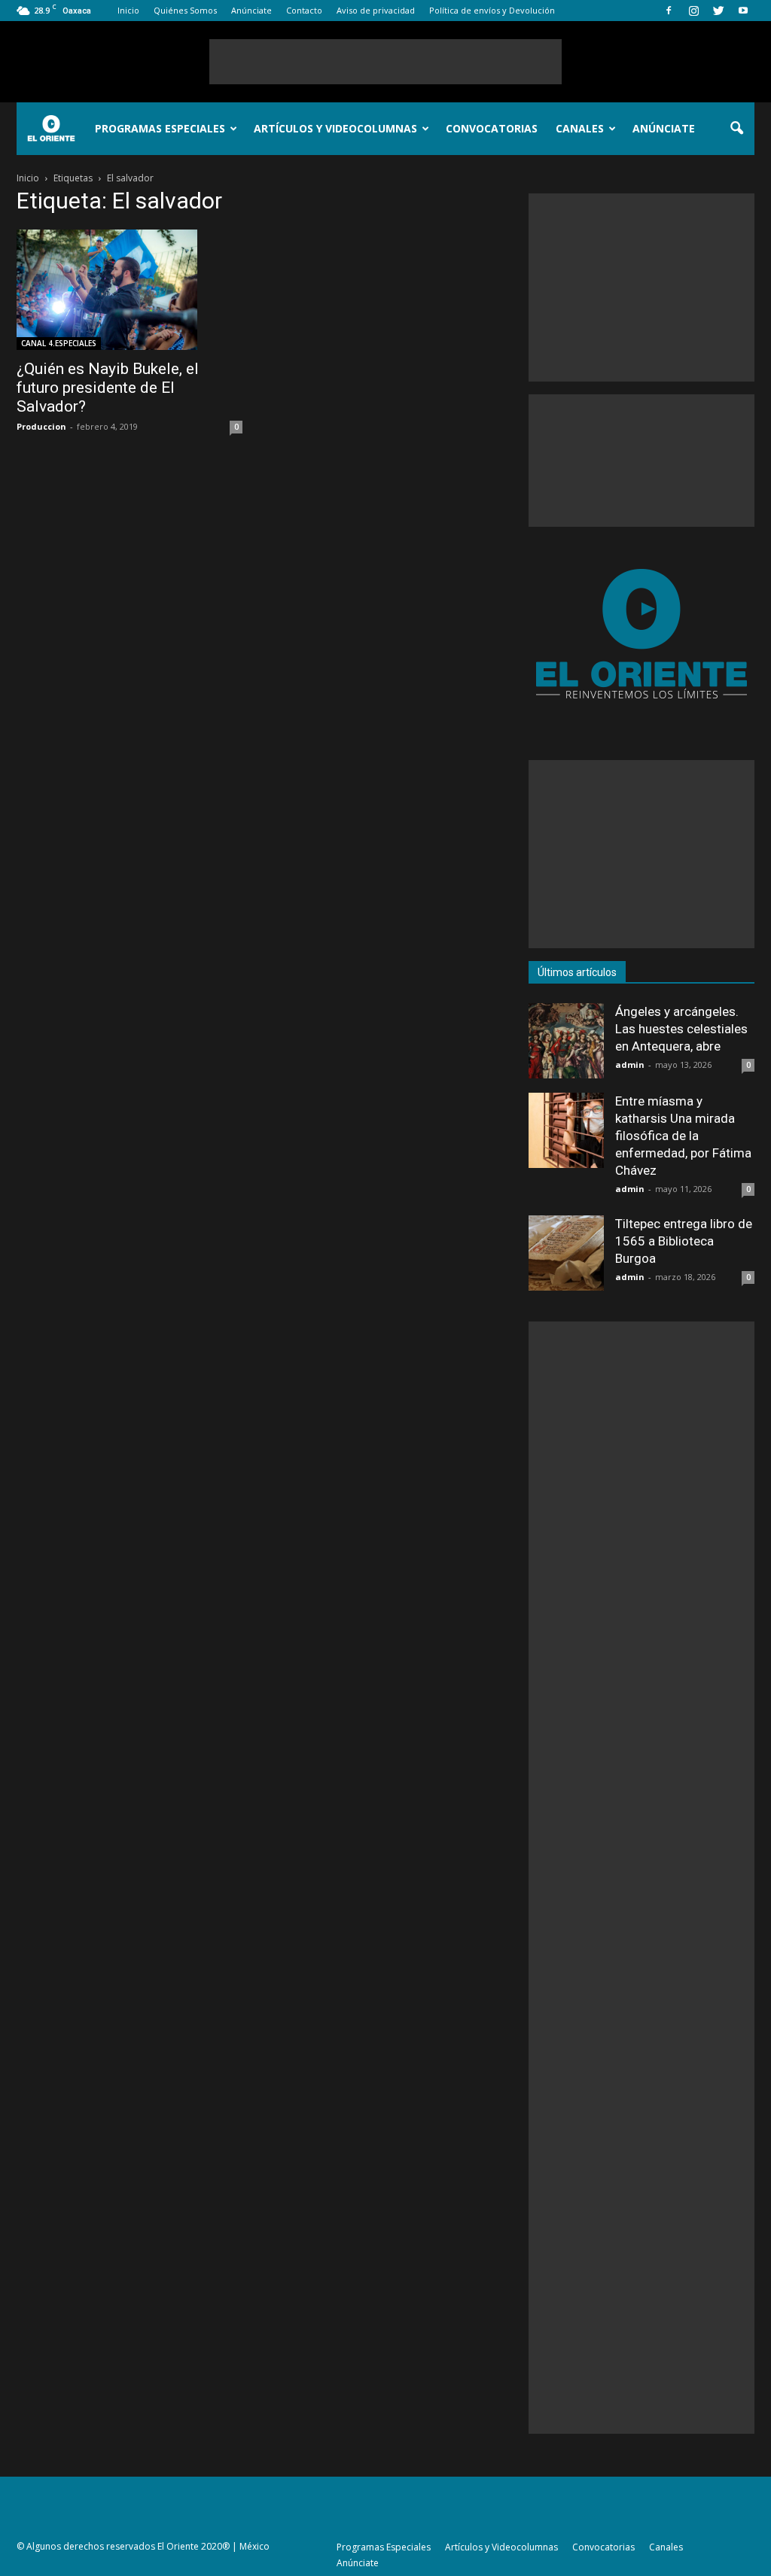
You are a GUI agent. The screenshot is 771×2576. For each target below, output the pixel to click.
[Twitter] (718, 11)
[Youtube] (743, 11)
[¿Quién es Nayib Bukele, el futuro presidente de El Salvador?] (130, 290)
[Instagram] (693, 11)
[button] (736, 129)
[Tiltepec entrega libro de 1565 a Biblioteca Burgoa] (566, 1253)
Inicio (128, 10)
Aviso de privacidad (376, 10)
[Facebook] (669, 11)
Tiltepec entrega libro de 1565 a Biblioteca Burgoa (684, 1241)
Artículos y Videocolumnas (335, 128)
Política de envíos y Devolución (492, 10)
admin (630, 1064)
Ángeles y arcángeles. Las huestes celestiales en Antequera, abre (681, 1029)
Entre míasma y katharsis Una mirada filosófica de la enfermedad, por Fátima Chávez (683, 1136)
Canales (580, 128)
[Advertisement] (385, 62)
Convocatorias (492, 128)
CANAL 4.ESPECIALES (59, 343)
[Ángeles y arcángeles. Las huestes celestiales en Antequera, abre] (566, 1041)
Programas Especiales (160, 128)
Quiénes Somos (185, 10)
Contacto (304, 10)
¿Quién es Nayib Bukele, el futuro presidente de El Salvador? (108, 388)
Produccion (41, 426)
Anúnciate (251, 10)
